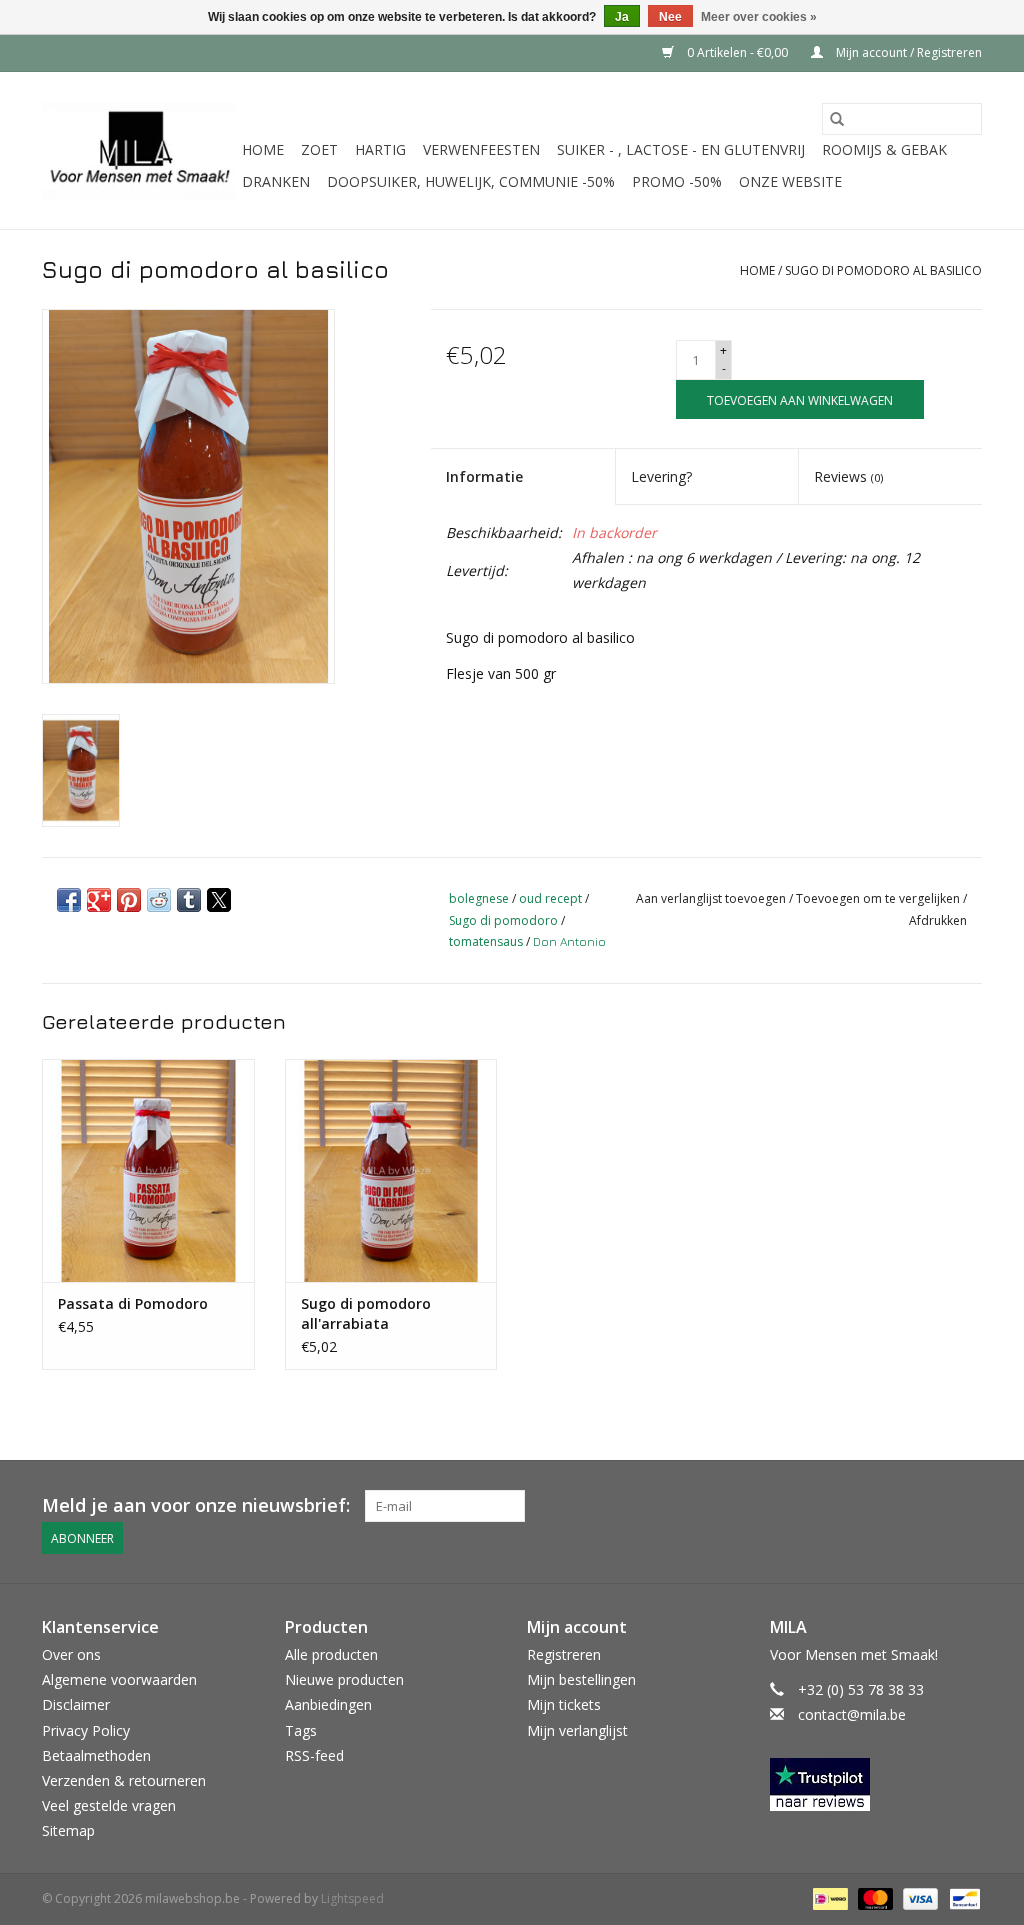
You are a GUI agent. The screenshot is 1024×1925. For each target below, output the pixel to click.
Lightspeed (352, 1898)
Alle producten (331, 1654)
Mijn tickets (564, 1704)
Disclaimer (76, 1704)
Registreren (564, 1654)
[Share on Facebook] (69, 900)
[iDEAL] (828, 1898)
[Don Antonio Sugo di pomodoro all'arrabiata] (391, 1170)
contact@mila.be (852, 1714)
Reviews (848, 476)
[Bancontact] (961, 1898)
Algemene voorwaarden (119, 1679)
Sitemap (68, 1830)
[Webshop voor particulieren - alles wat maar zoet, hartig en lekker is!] (139, 150)
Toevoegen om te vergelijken (879, 898)
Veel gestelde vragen (109, 1805)
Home (263, 149)
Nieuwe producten (344, 1679)
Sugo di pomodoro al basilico (883, 270)
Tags (301, 1730)
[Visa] (918, 1898)
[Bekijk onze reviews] (876, 1784)
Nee (670, 17)
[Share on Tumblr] (189, 900)
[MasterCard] (873, 1898)
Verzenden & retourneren (124, 1780)
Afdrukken (938, 920)
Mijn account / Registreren (907, 52)
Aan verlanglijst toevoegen (712, 898)
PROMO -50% (677, 181)
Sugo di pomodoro (503, 920)
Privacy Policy (86, 1730)
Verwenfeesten (481, 149)
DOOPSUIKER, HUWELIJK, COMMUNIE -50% (471, 181)
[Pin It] (129, 900)
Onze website (790, 181)
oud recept (550, 898)
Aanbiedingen (328, 1704)
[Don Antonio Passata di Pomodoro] (148, 1170)
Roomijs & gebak (884, 149)
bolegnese (479, 898)
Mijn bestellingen (581, 1679)
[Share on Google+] (99, 900)
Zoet (319, 149)
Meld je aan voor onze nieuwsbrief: (196, 1505)
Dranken (276, 181)
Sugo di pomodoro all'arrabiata (366, 1313)
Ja (622, 17)
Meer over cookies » (759, 17)
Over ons (71, 1654)
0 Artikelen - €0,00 (737, 52)
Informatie (484, 476)
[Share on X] (219, 900)
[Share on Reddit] (159, 900)
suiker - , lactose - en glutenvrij (681, 149)
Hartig (380, 149)
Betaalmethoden (96, 1755)
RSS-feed (314, 1755)
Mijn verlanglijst (577, 1730)
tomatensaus (486, 941)
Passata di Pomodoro (133, 1303)
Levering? (661, 476)
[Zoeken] (837, 119)
